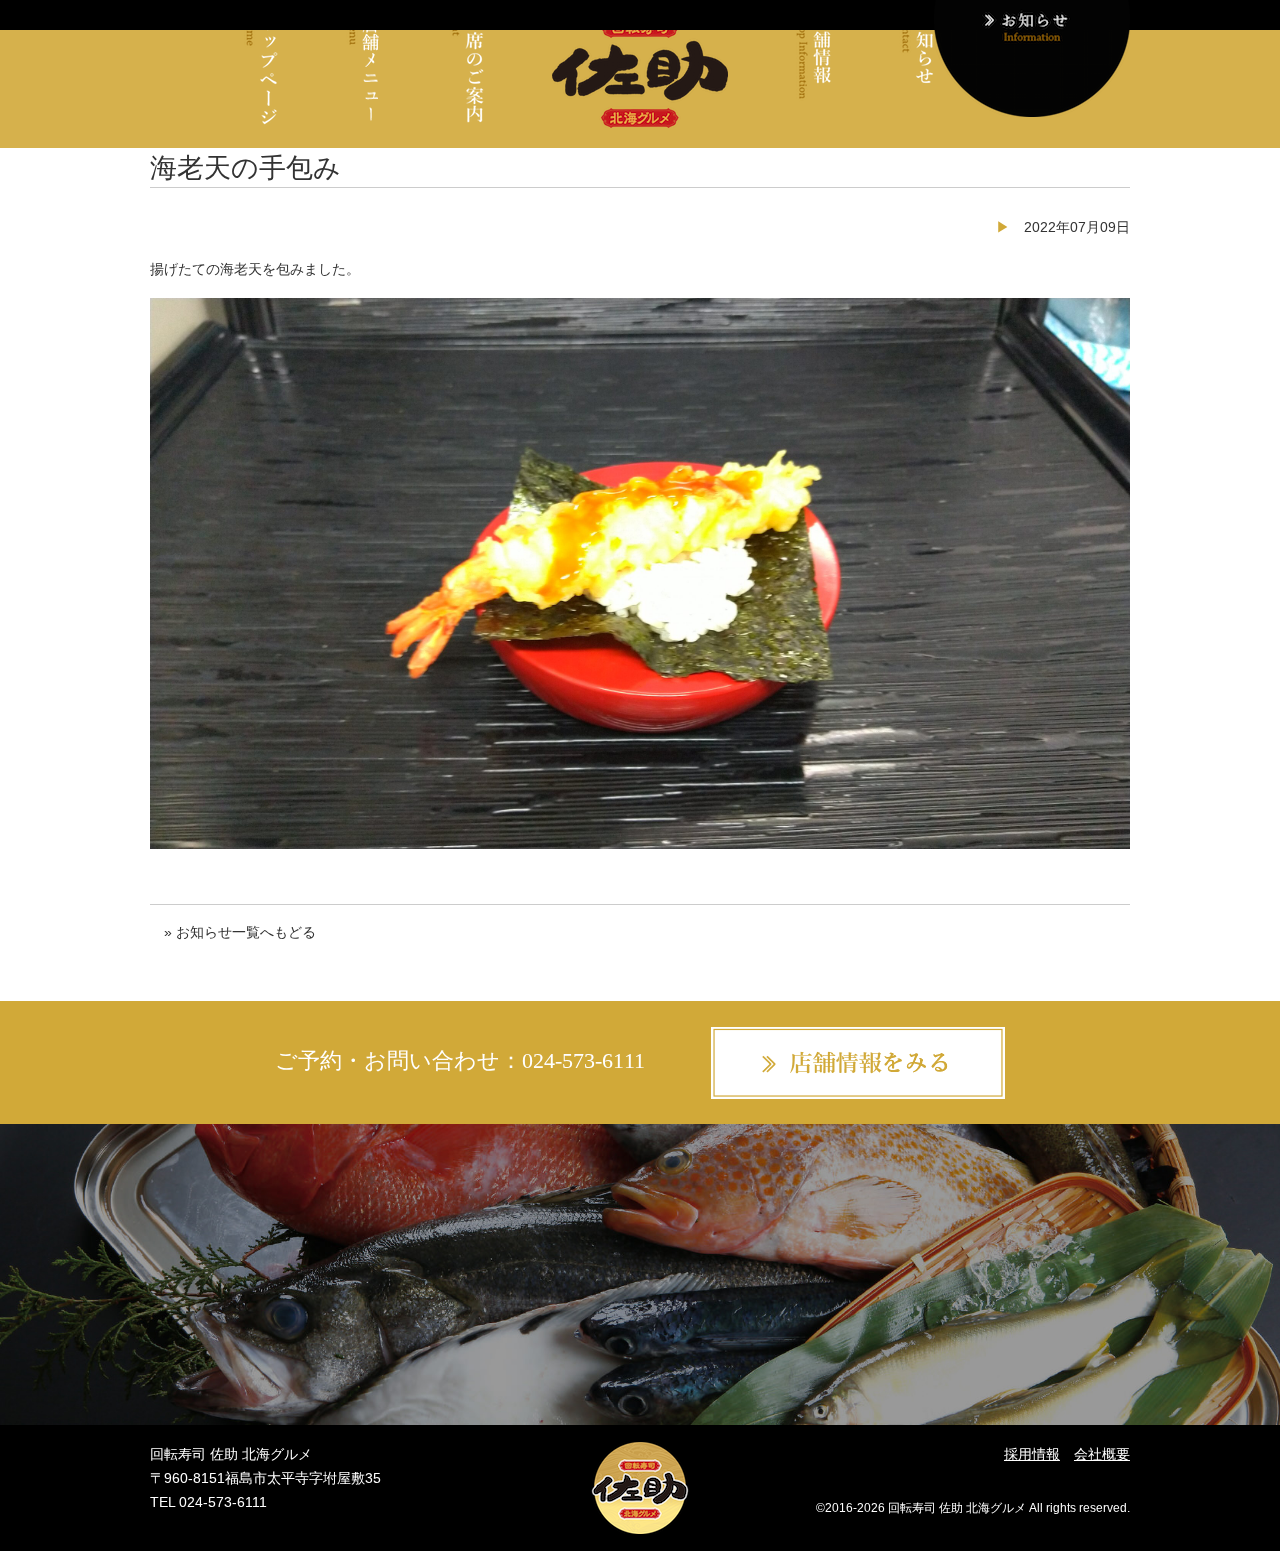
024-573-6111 (583, 1060)
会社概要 (1102, 1454)
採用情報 (1032, 1454)
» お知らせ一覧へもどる (240, 932)
